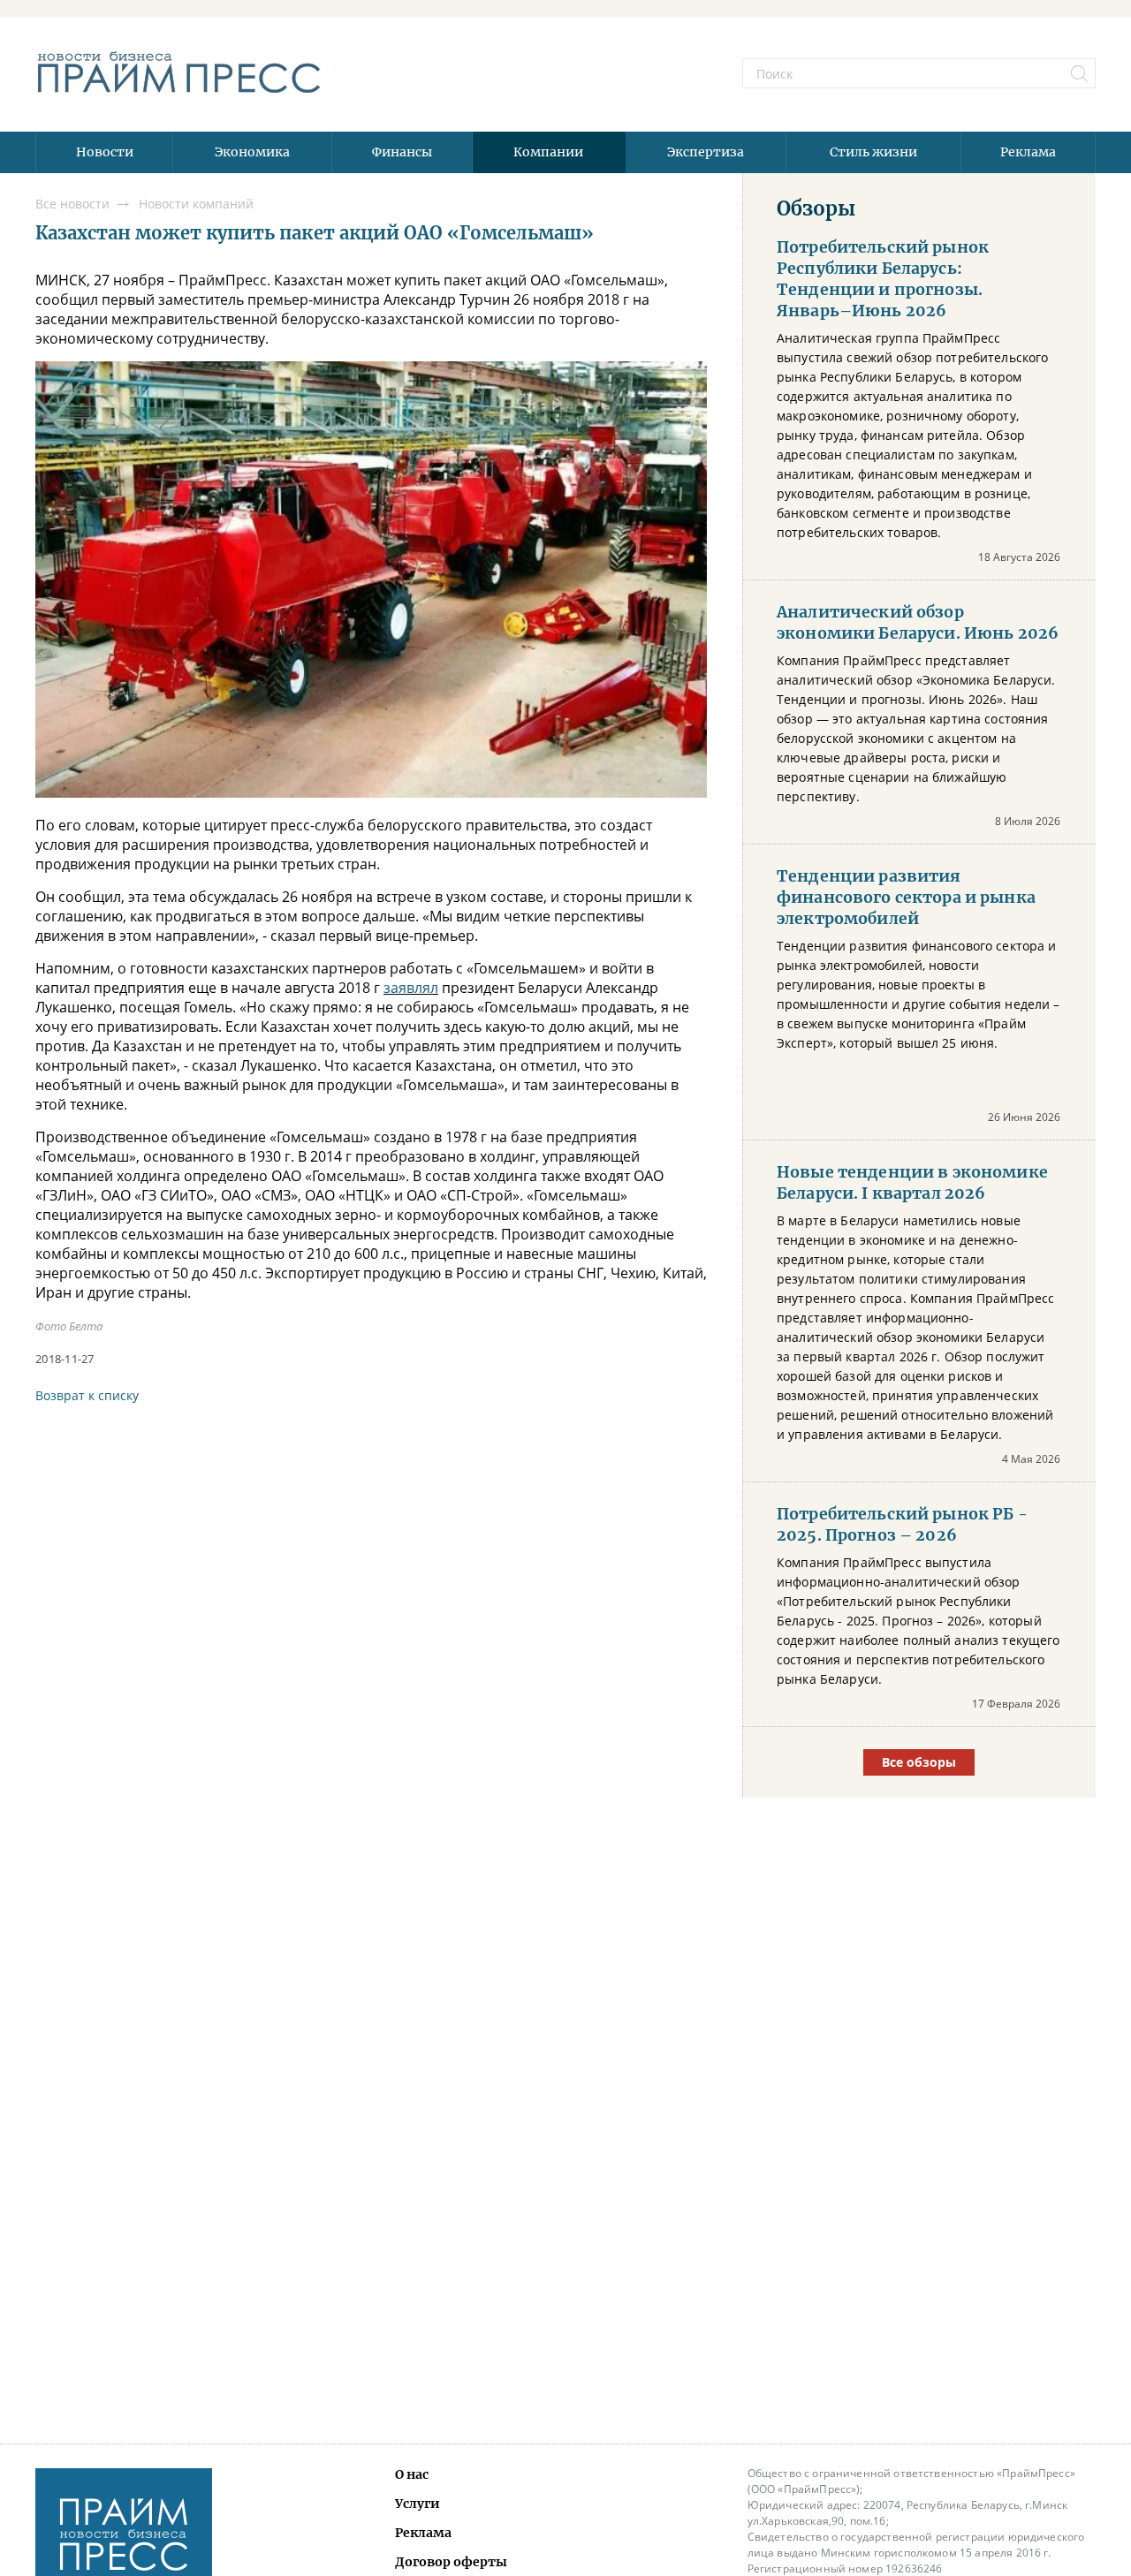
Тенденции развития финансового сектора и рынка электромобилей (906, 898)
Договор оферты (451, 2562)
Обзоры (816, 208)
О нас (412, 2474)
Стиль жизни (873, 152)
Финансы (402, 152)
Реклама (1028, 152)
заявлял (411, 988)
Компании (548, 152)
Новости (105, 152)
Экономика (252, 152)
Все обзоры (919, 1762)
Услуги (417, 2504)
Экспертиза (706, 152)
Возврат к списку (87, 1395)
